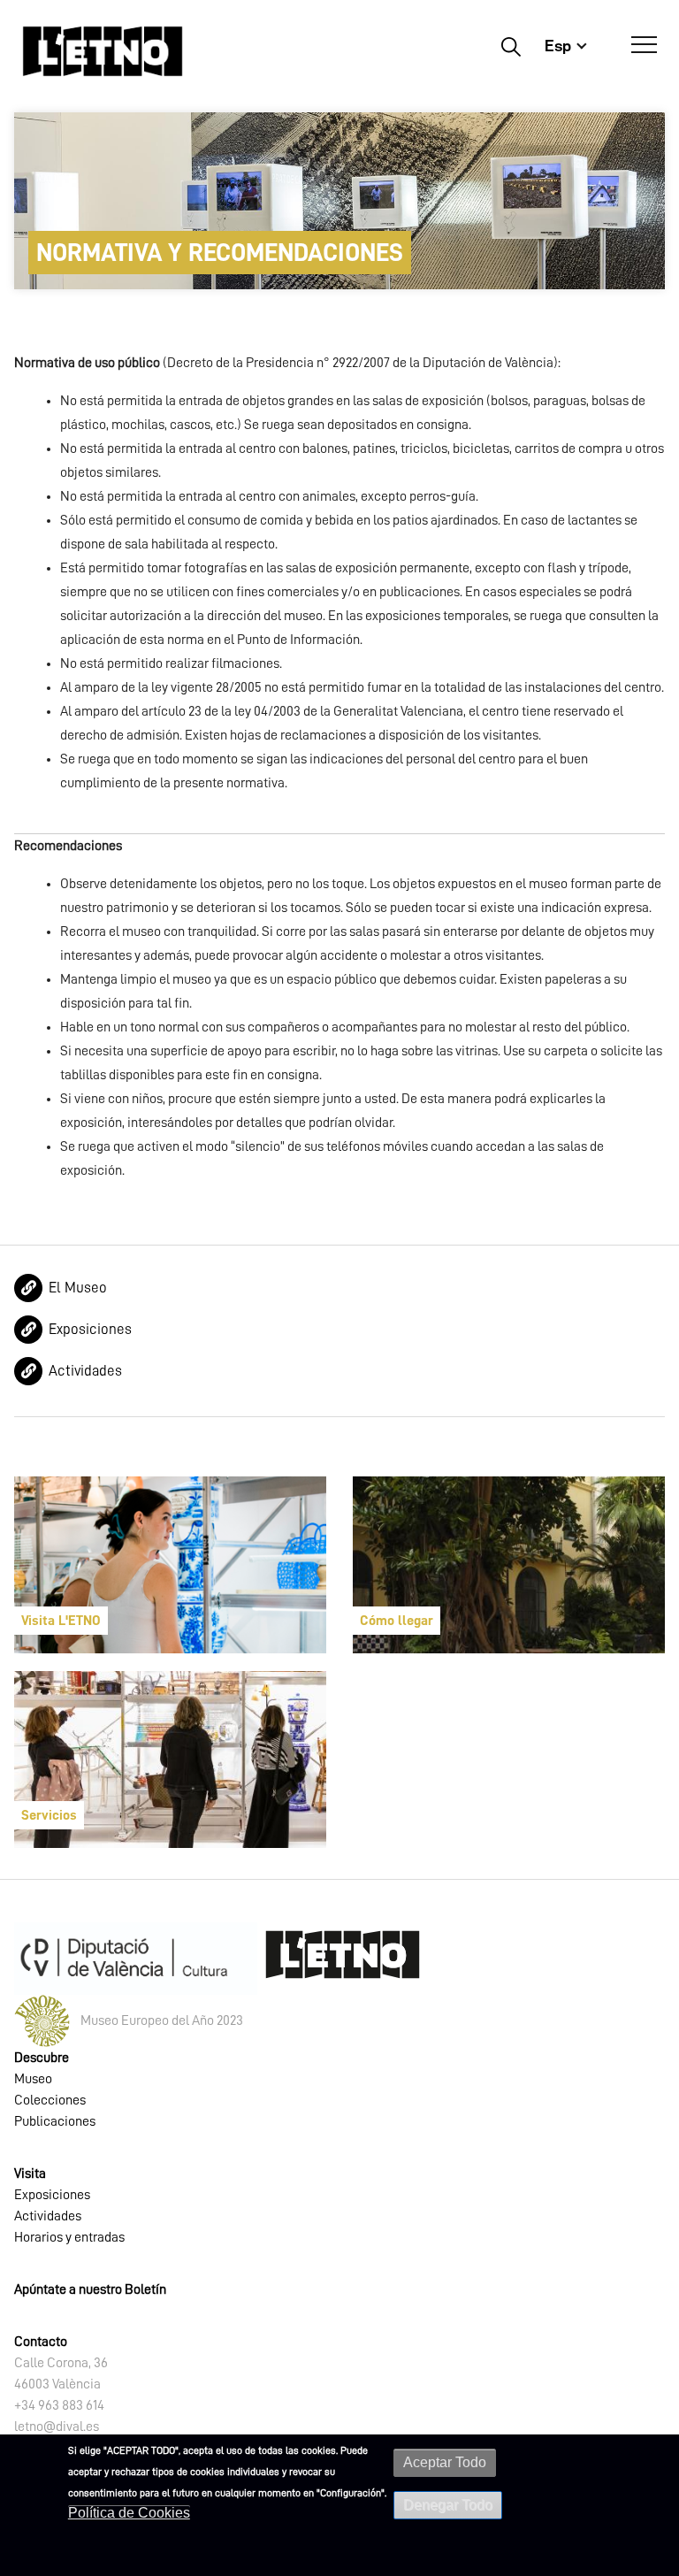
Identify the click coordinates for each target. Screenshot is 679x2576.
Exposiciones (90, 1329)
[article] (170, 1565)
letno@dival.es (57, 2426)
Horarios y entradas (69, 2237)
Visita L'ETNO (61, 1621)
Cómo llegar (397, 1621)
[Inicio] (103, 51)
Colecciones (50, 2100)
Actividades (85, 1371)
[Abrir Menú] (644, 45)
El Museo (78, 1288)
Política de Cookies (129, 2513)
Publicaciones (55, 2121)
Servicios (49, 1815)
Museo (33, 2079)
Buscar (511, 46)
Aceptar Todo (445, 2462)
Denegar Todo (448, 2505)
